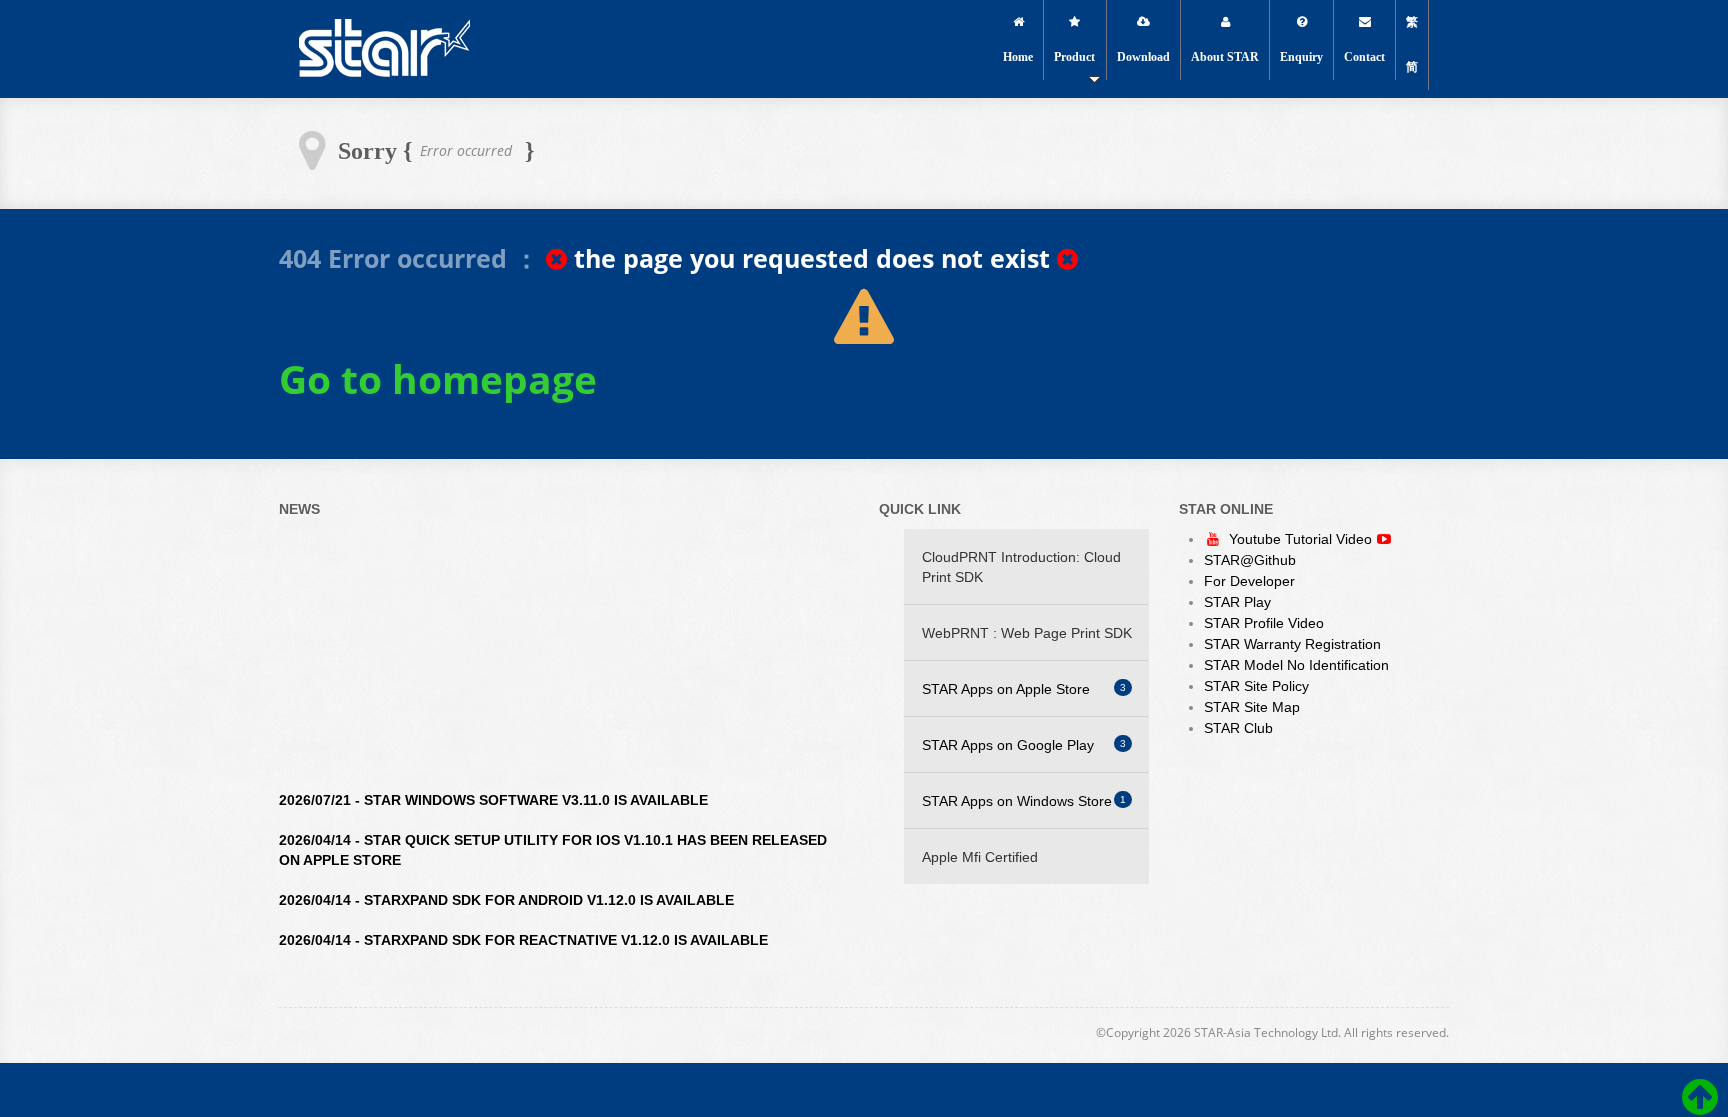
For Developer (1249, 581)
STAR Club (1238, 728)
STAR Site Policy (1256, 686)
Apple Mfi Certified (980, 857)
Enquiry (1301, 57)
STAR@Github (1250, 560)
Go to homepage (438, 379)
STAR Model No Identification (1296, 665)
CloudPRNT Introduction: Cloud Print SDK (1021, 567)
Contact (1364, 57)
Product (1074, 57)
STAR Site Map (1252, 707)
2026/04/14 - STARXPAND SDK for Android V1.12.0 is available (506, 887)
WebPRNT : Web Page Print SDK (1027, 633)
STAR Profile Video (1264, 623)
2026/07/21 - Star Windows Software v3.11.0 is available (493, 787)
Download (1143, 57)
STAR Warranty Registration (1292, 644)
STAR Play (1237, 602)
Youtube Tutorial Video (1302, 539)
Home (1018, 57)
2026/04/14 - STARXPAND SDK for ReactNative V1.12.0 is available (523, 927)
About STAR (1225, 57)
